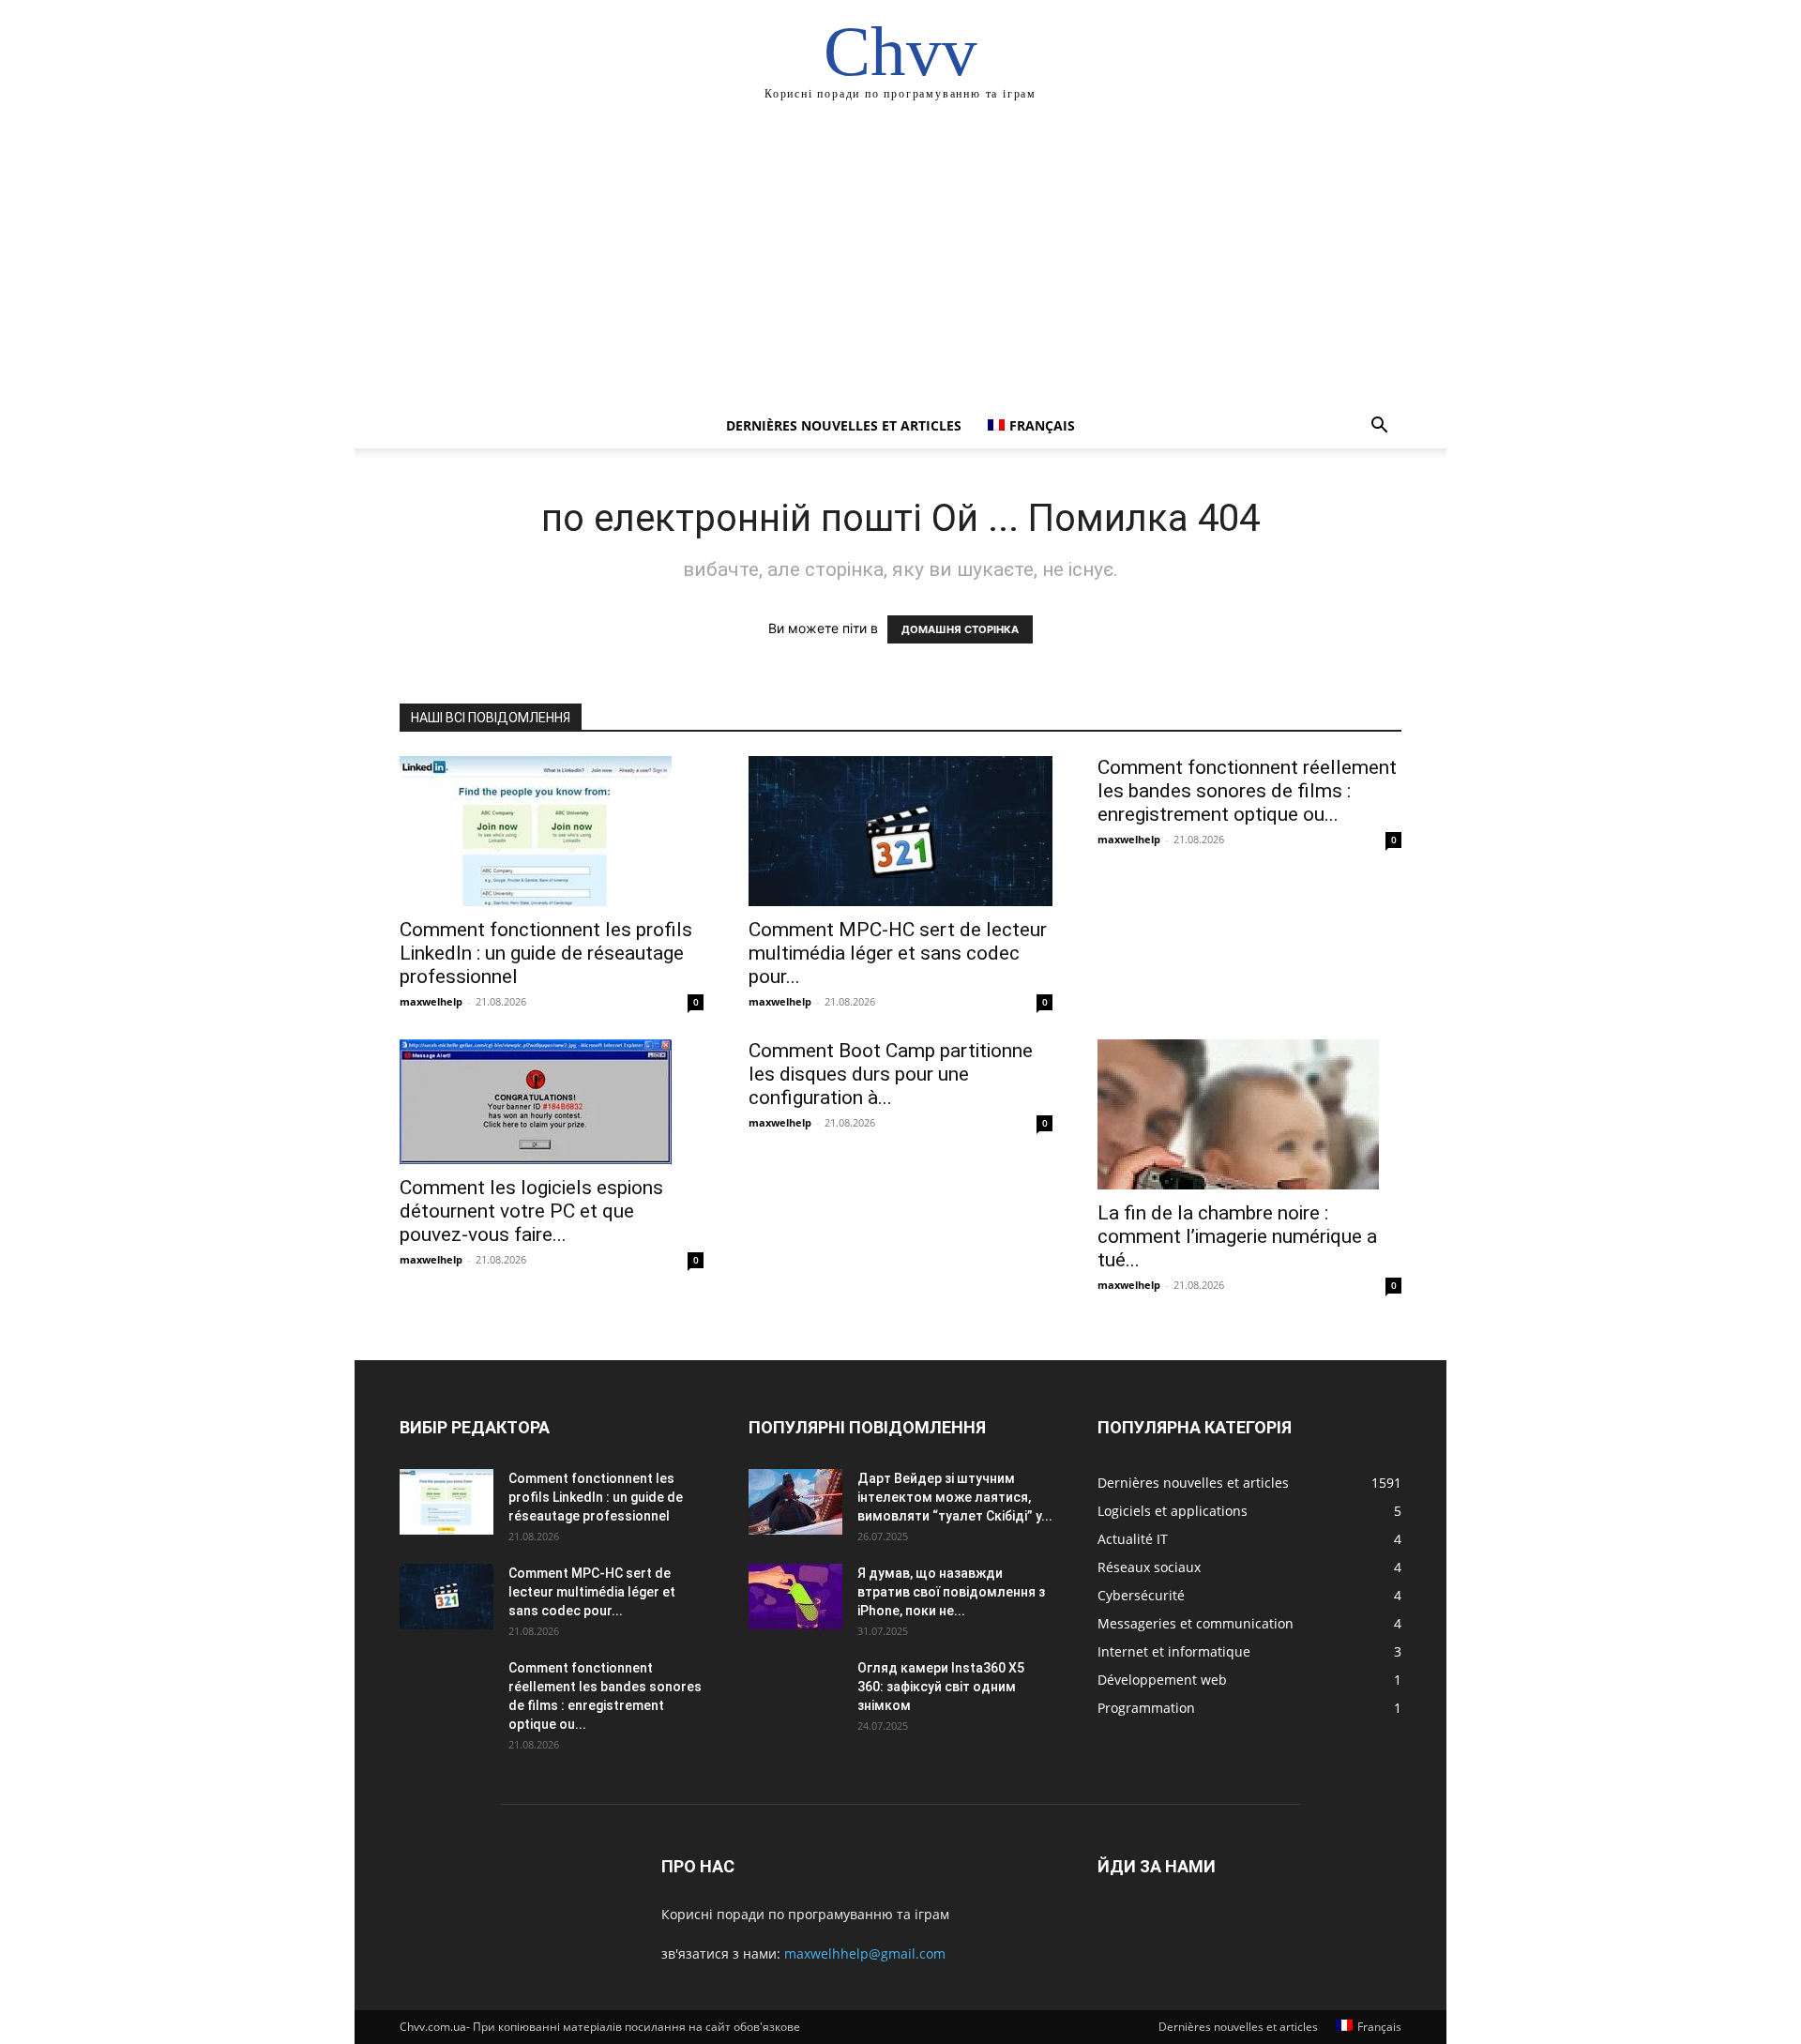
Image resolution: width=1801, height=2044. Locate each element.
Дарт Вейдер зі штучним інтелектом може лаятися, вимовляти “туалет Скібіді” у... (955, 1497)
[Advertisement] (900, 263)
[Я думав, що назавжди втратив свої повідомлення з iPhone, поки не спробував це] (795, 1597)
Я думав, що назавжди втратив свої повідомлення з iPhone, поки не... (951, 1592)
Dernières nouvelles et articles (844, 425)
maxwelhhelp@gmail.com (865, 1953)
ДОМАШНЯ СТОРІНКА (960, 629)
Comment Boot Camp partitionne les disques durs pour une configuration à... (891, 1074)
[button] (1379, 427)
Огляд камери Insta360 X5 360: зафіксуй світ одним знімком (941, 1687)
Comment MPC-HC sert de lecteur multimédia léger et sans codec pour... (898, 953)
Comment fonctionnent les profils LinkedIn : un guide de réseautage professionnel (546, 953)
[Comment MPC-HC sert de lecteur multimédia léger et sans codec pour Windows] (900, 831)
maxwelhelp (431, 1001)
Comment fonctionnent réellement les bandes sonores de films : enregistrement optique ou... (1247, 791)
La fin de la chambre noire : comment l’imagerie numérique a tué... (1237, 1236)
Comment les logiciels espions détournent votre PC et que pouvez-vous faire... (531, 1211)
